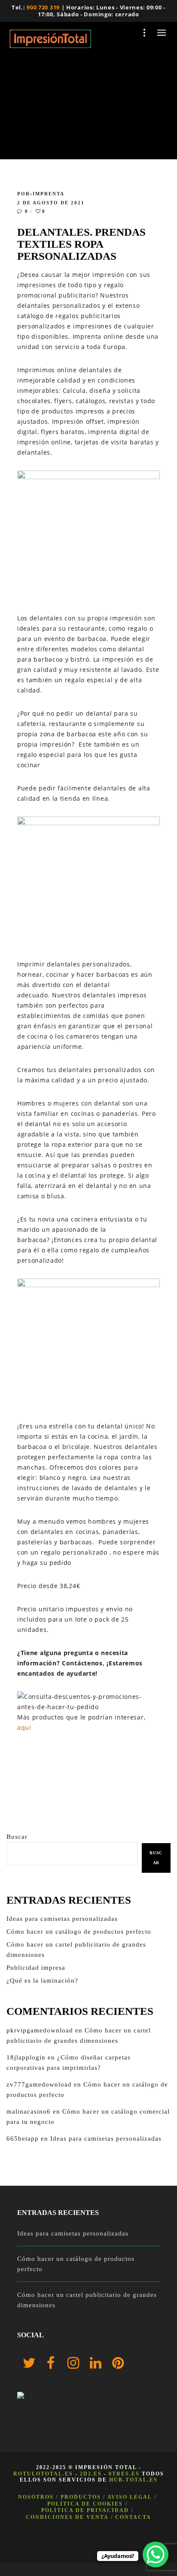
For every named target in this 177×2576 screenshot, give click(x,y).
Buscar (17, 1837)
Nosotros (36, 2497)
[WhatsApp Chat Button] (156, 2555)
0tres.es (124, 2474)
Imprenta (49, 194)
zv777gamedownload (39, 2084)
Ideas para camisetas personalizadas (62, 1919)
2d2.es (91, 2474)
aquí (24, 1727)
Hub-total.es (133, 2480)
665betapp (23, 2139)
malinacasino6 (29, 2111)
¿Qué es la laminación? (42, 1981)
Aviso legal (130, 2497)
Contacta (133, 2517)
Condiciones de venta (67, 2517)
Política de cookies (85, 2504)
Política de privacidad (85, 2510)
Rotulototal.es (43, 2474)
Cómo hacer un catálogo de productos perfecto (79, 1932)
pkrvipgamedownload (40, 2030)
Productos (81, 2497)
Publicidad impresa (36, 1968)
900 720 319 (43, 7)
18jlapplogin (26, 2057)
